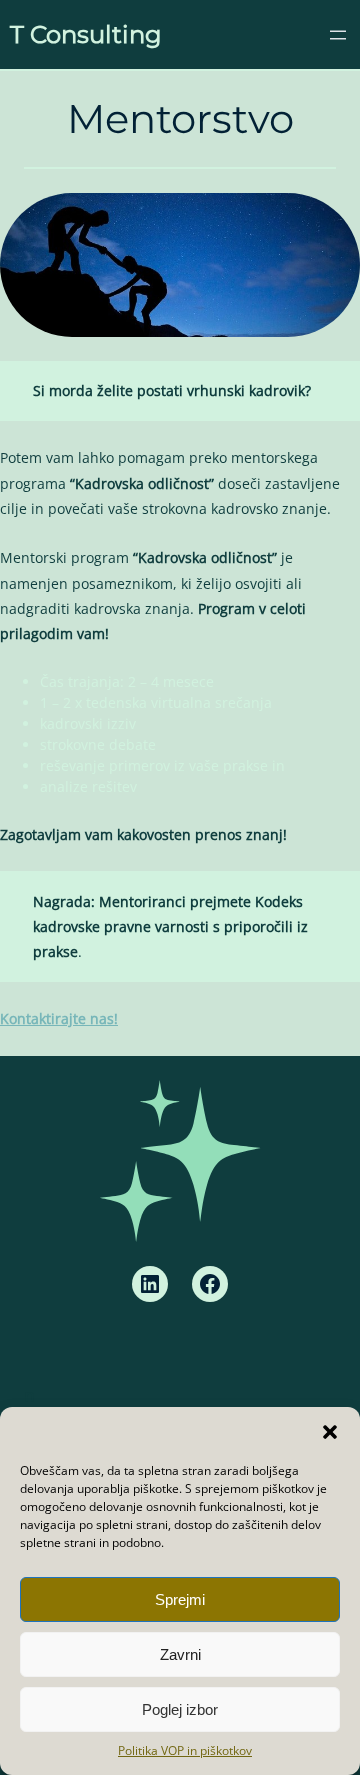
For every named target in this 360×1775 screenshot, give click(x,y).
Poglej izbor (180, 1709)
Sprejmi (180, 1599)
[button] (330, 1432)
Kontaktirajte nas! (59, 1018)
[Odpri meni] (338, 35)
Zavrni (180, 1654)
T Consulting (86, 34)
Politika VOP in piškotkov (185, 1750)
